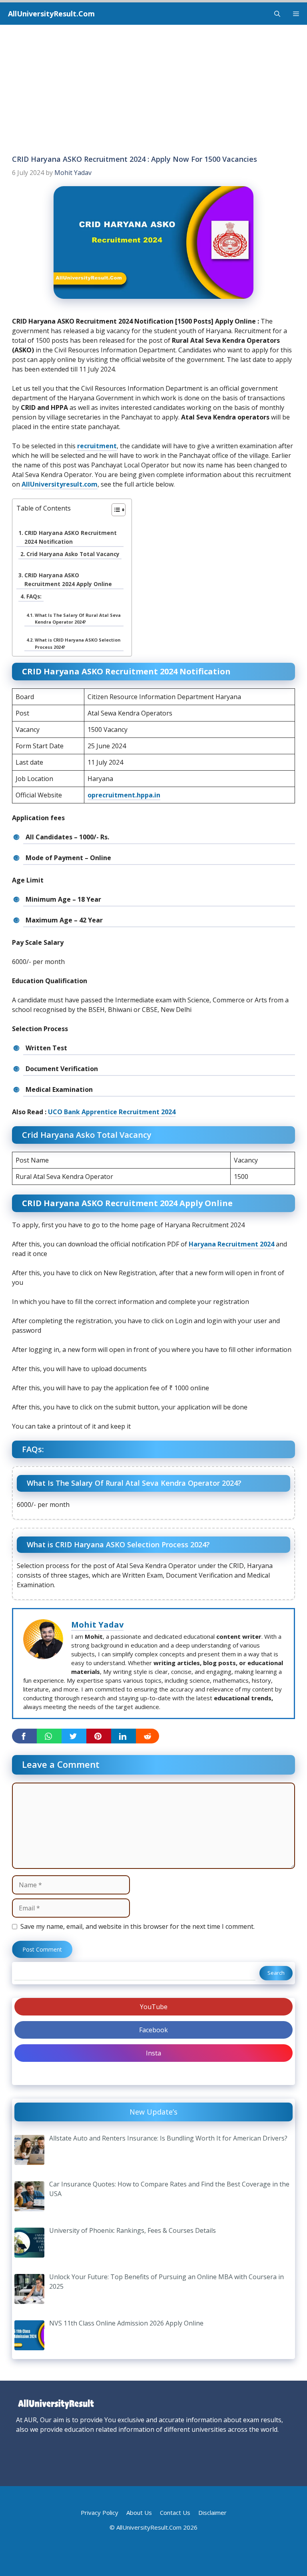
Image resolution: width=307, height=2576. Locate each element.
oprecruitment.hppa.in (124, 795)
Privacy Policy (100, 2512)
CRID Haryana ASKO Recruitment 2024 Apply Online (68, 579)
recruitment (97, 446)
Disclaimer (212, 2512)
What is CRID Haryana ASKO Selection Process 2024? (78, 643)
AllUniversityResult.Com (51, 14)
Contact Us (175, 2512)
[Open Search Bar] (277, 14)
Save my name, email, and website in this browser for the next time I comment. (138, 1926)
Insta (153, 2053)
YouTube (154, 2007)
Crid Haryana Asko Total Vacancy (73, 554)
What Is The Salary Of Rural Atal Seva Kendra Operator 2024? (78, 618)
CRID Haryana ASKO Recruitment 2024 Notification (71, 537)
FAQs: (34, 596)
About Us (139, 2512)
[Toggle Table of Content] (115, 510)
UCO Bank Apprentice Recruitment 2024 (112, 1112)
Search (276, 1973)
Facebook (153, 2030)
